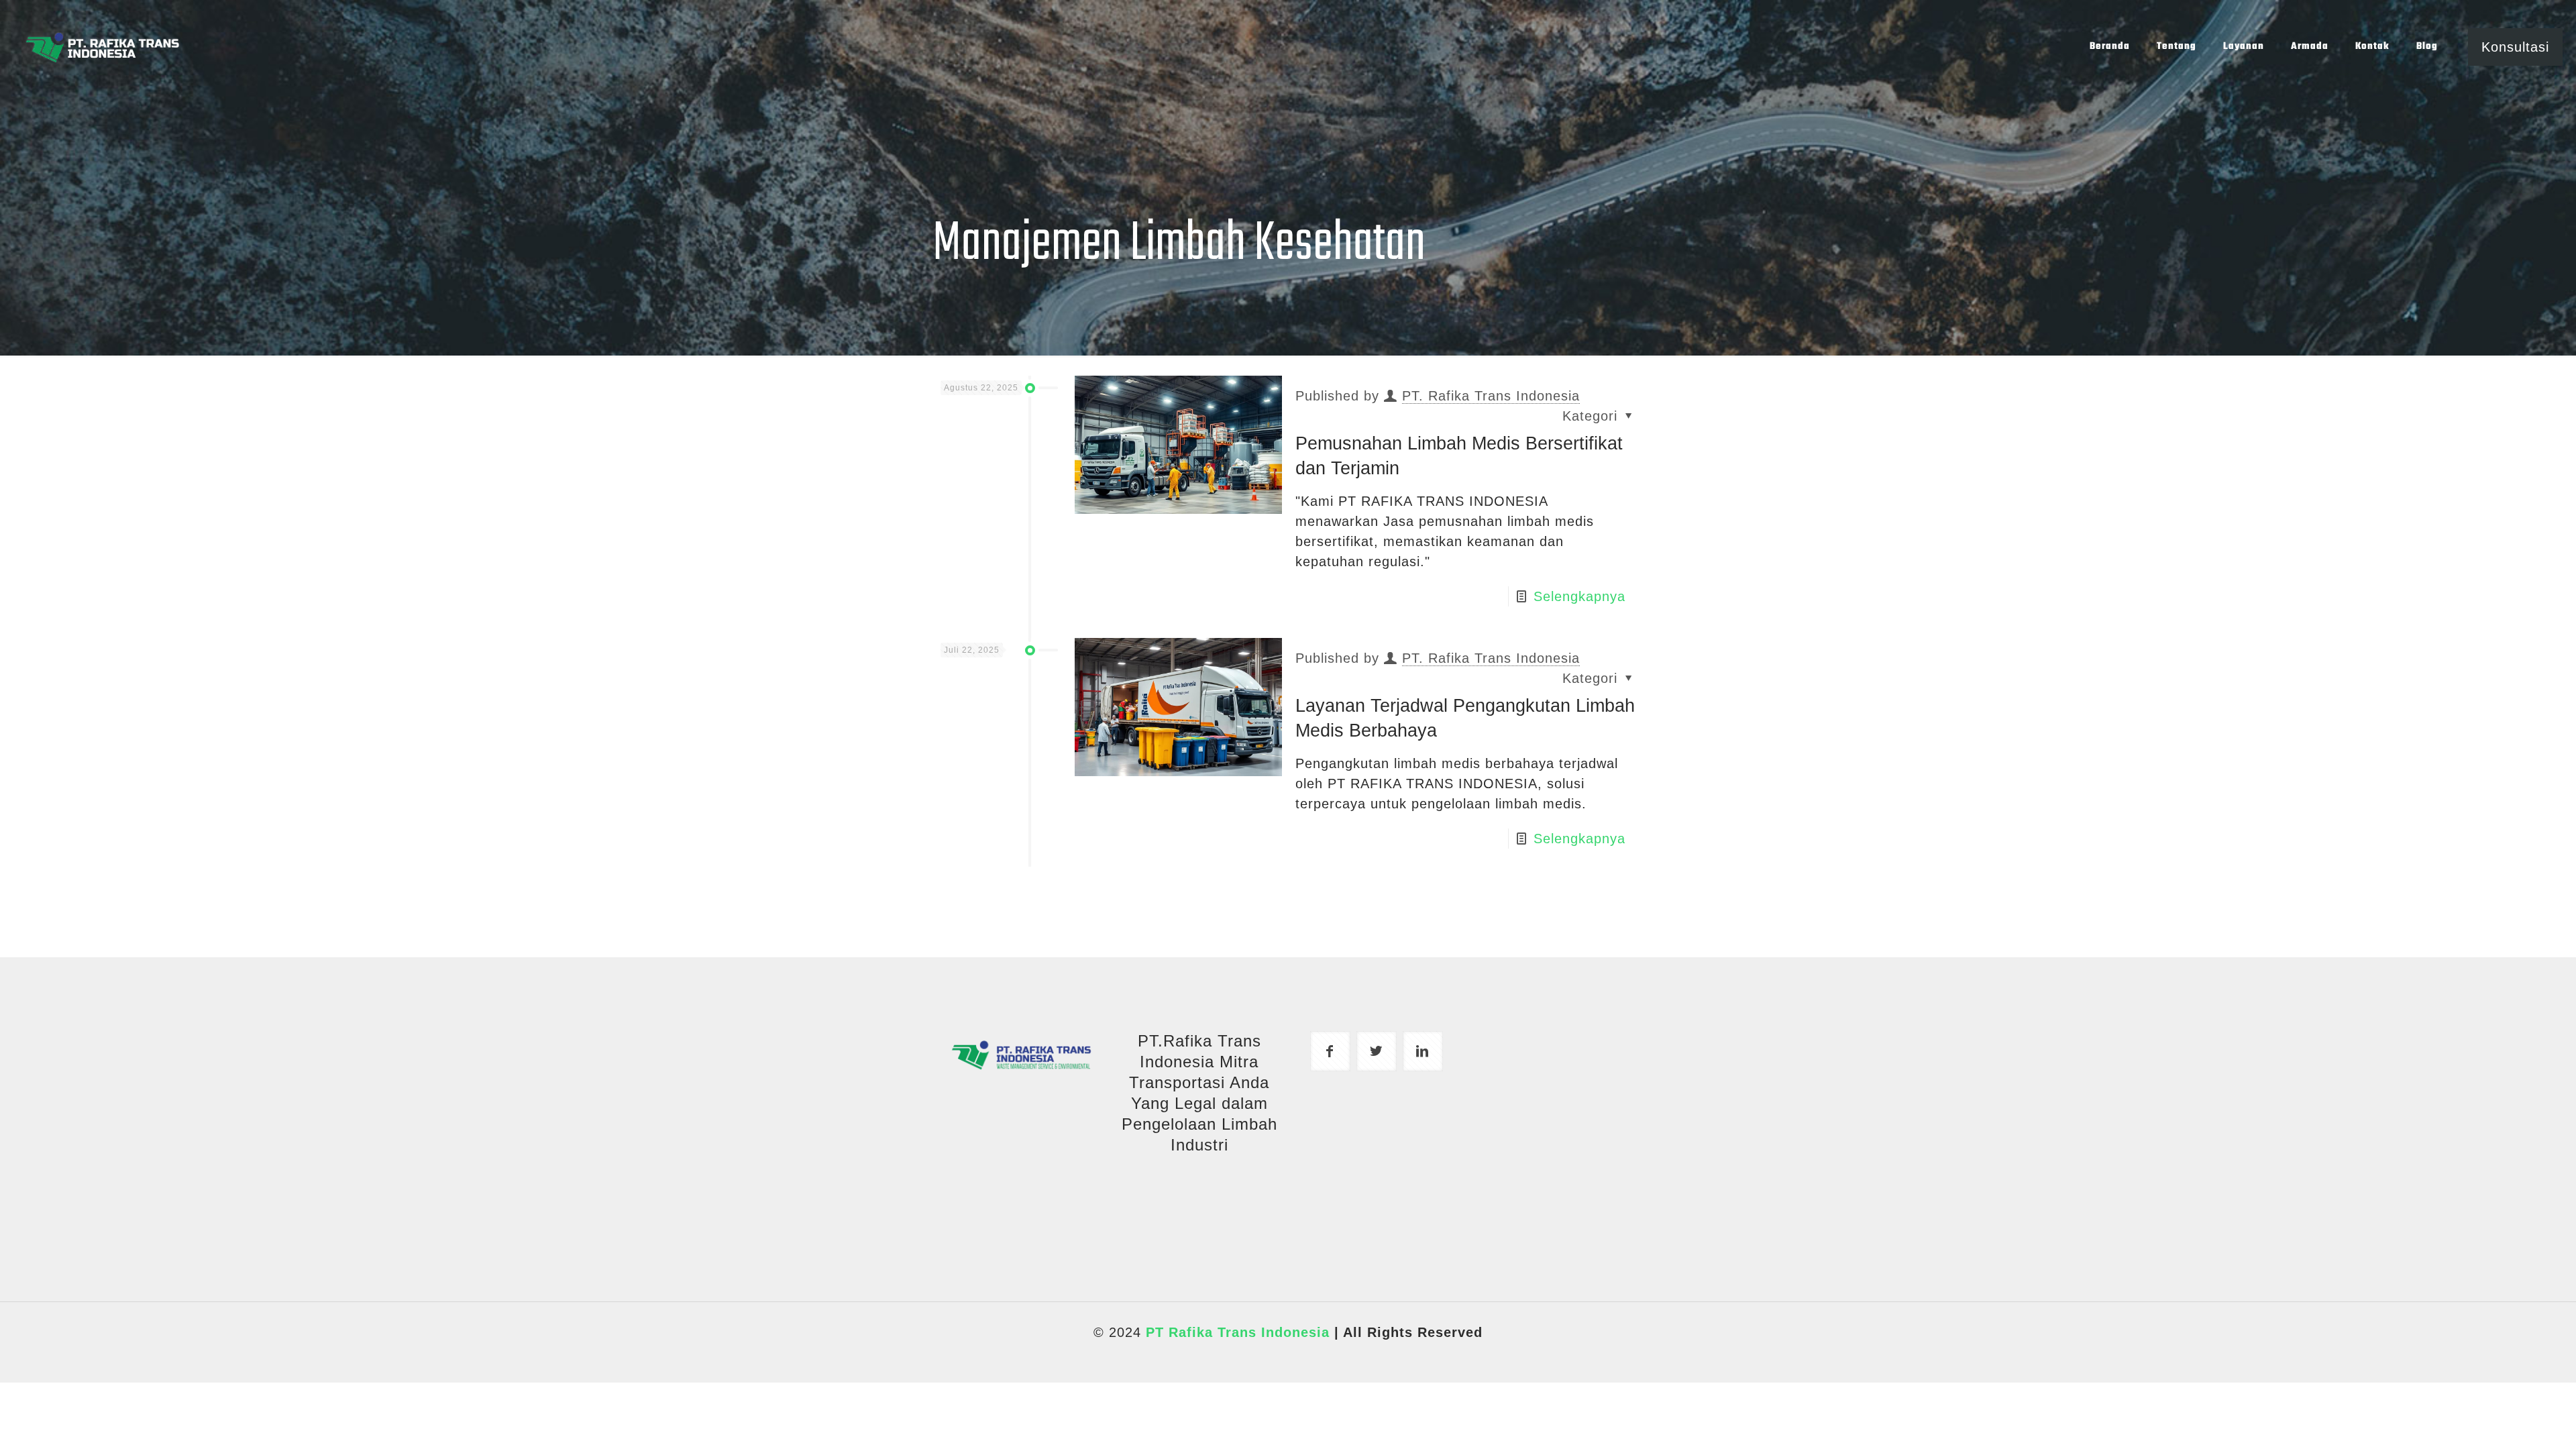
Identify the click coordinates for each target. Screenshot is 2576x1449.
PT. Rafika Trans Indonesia (1491, 396)
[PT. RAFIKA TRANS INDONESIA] (102, 47)
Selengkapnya (1579, 596)
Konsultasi (2515, 47)
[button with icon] (1330, 1051)
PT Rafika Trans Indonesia (1238, 1332)
